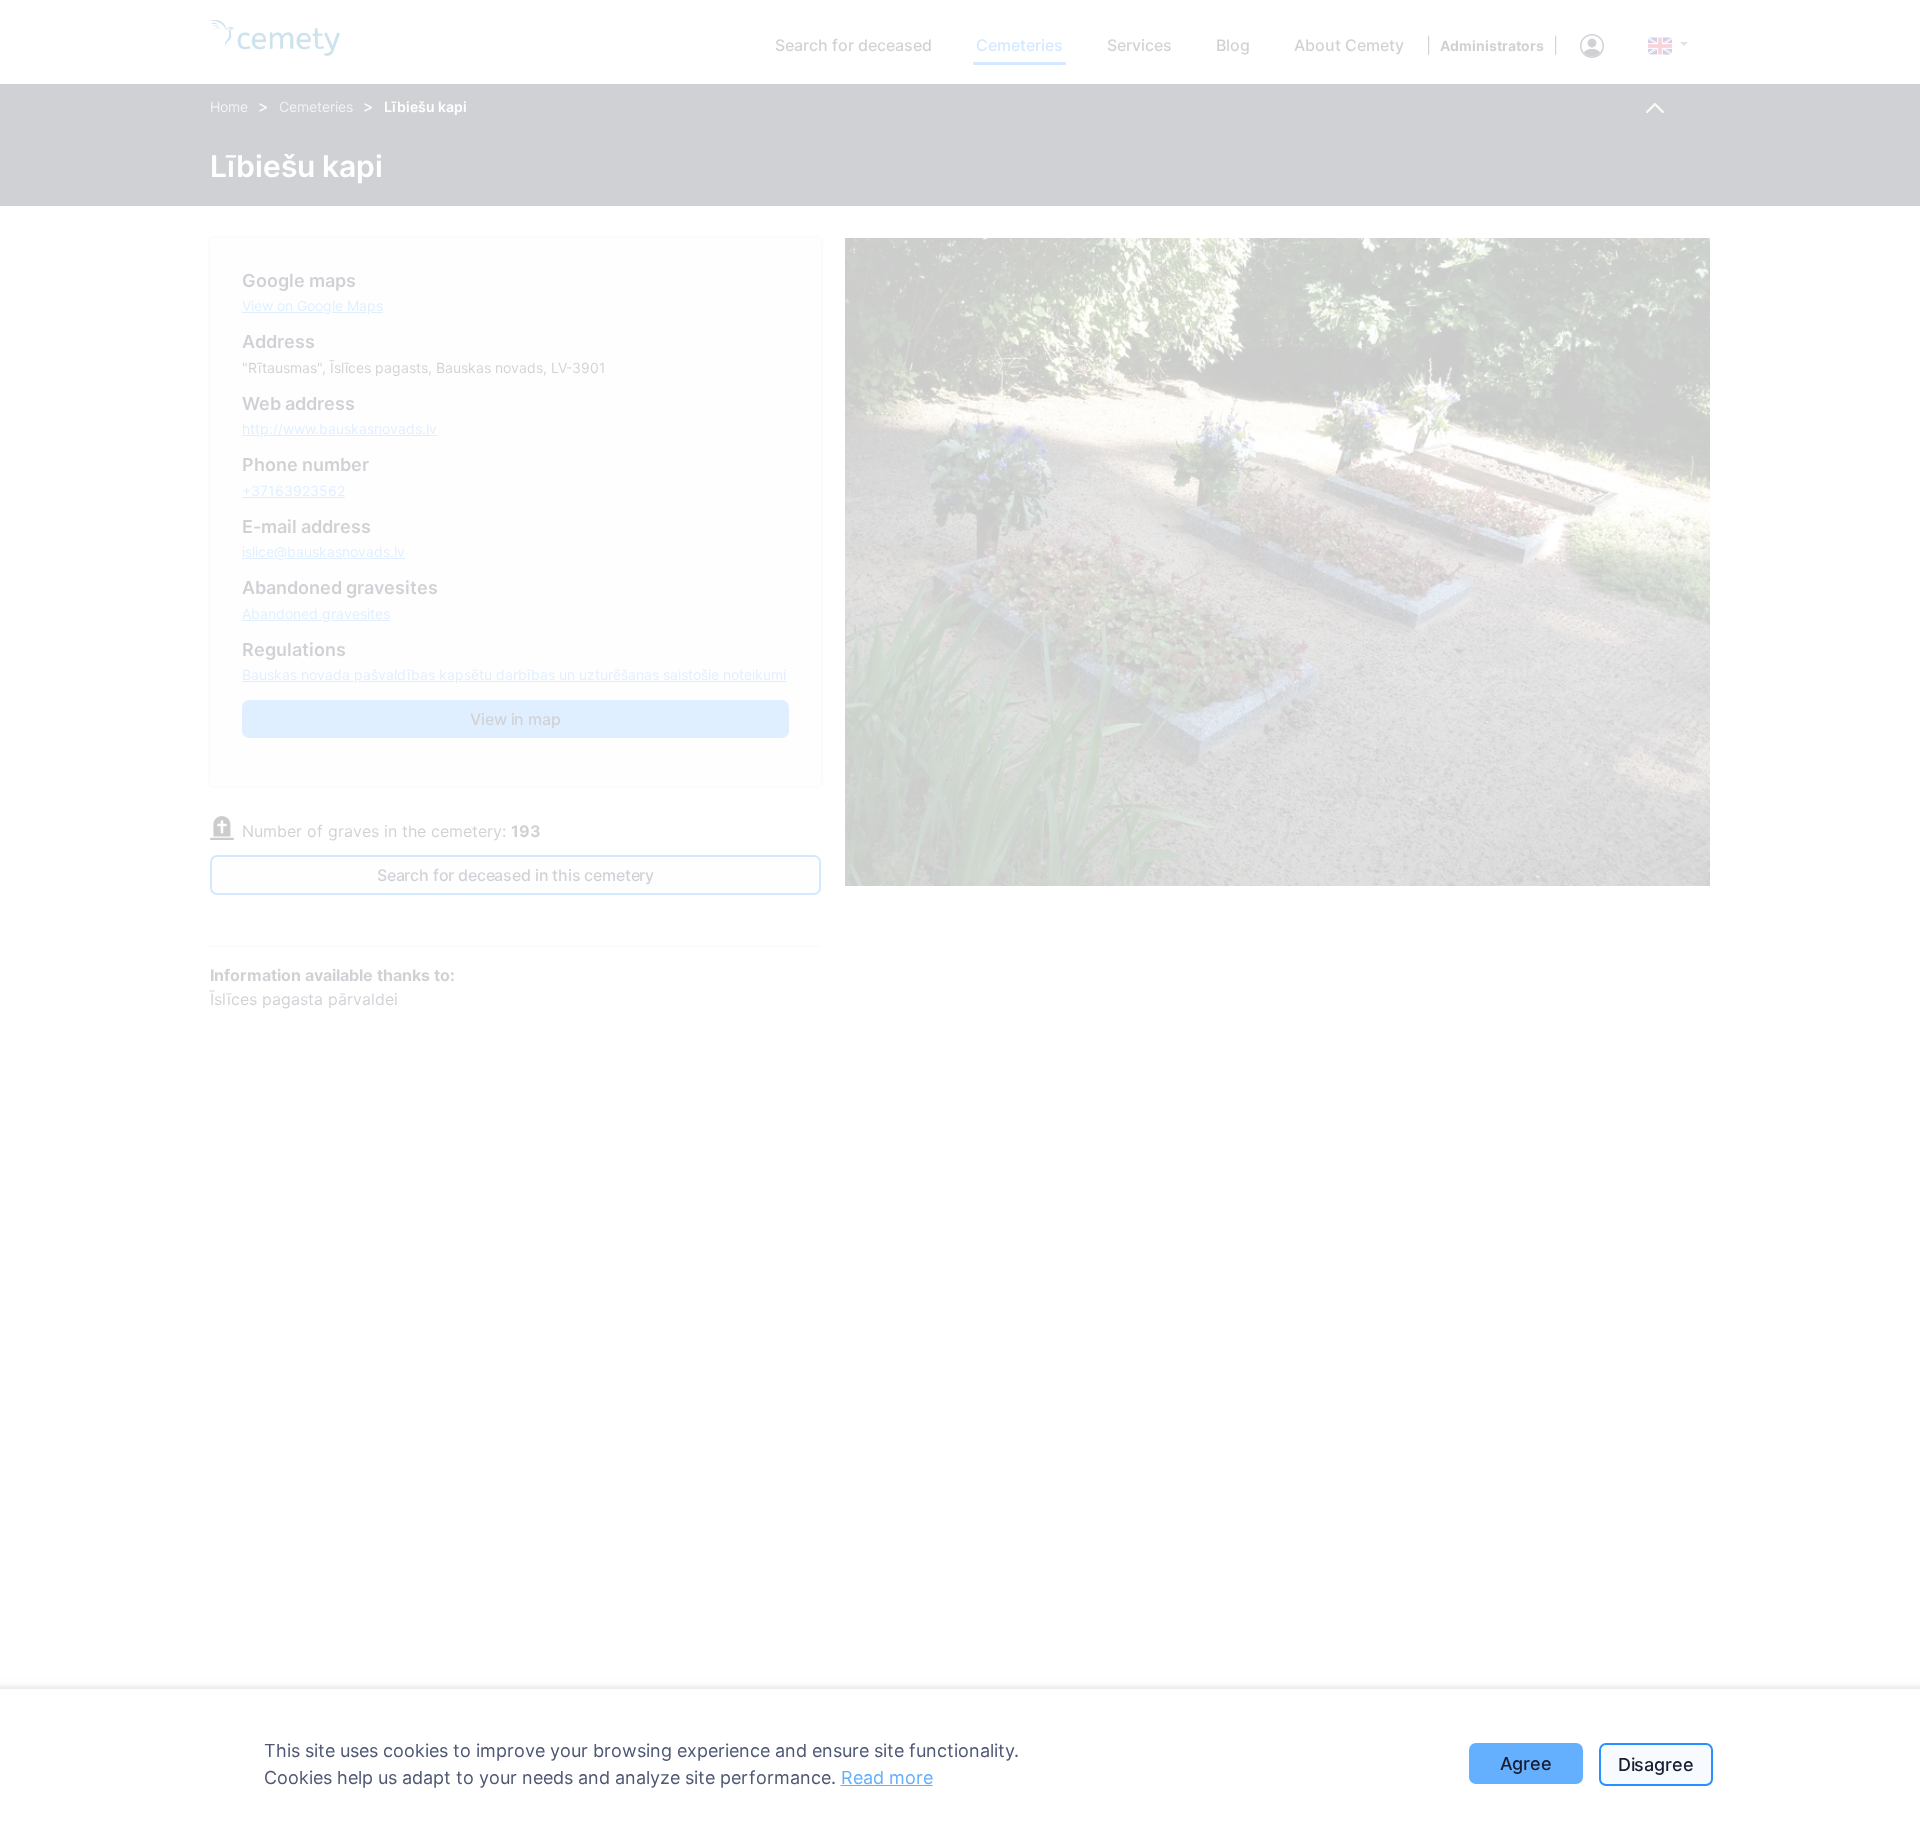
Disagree (1656, 1764)
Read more (887, 1777)
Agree (1526, 1763)
